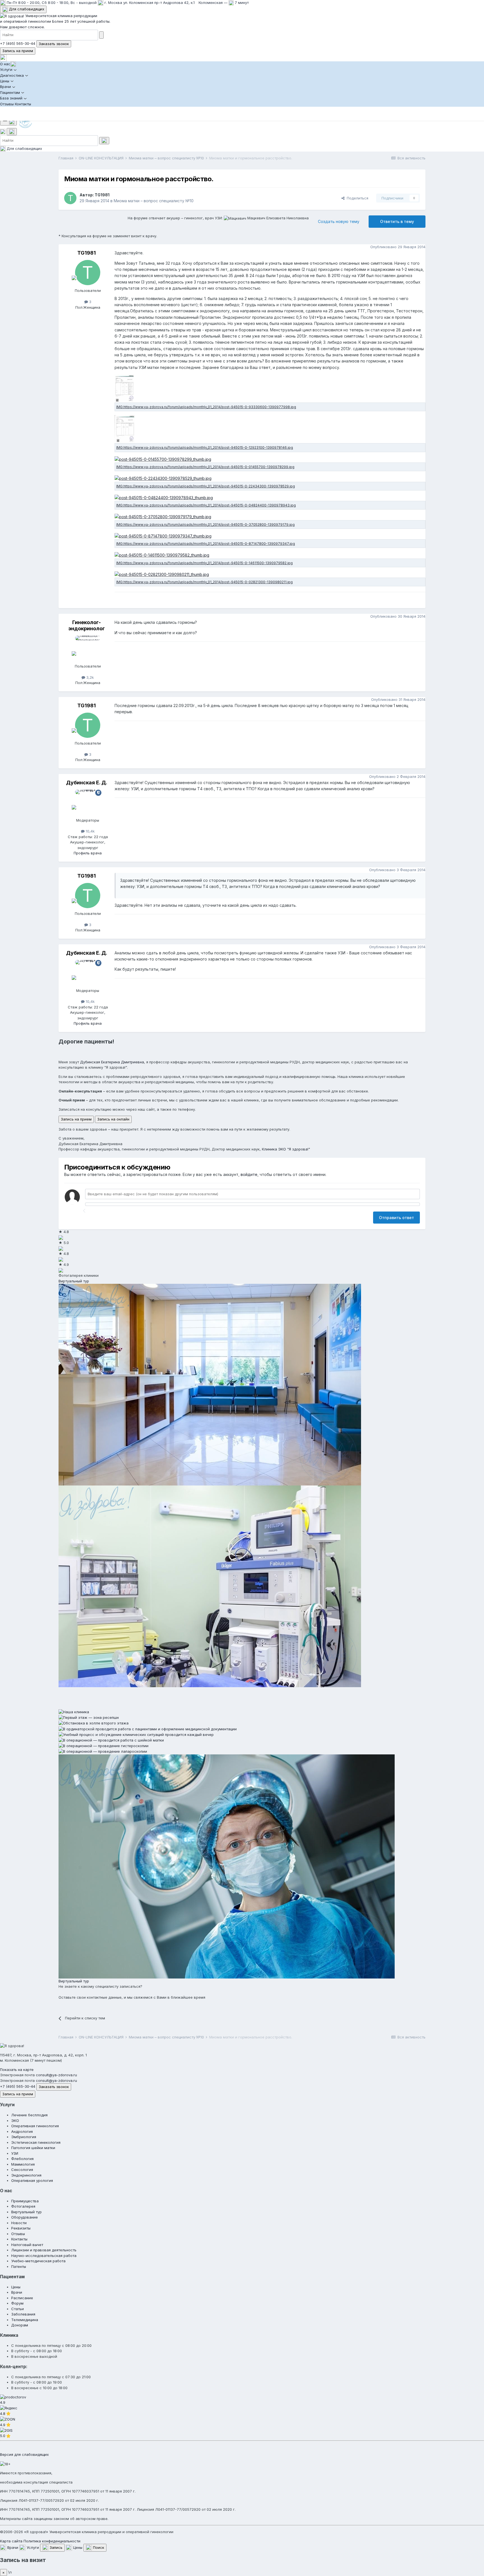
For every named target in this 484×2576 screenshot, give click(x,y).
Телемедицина (25, 2320)
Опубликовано (398, 247)
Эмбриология (24, 2137)
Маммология (23, 2164)
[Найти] (101, 35)
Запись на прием (18, 51)
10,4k (90, 831)
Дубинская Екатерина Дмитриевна (112, 1062)
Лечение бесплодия (29, 2115)
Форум (17, 2303)
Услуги (6, 69)
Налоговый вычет (27, 2245)
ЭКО (15, 2121)
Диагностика (12, 75)
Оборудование (25, 2217)
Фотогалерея (23, 2206)
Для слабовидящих (26, 9)
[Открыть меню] (8, 121)
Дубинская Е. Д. (87, 783)
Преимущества (25, 2201)
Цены (5, 81)
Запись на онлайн (113, 1119)
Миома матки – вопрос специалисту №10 (154, 201)
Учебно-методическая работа (38, 2261)
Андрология (22, 2131)
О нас (5, 64)
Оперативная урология (32, 2180)
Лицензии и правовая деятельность (44, 2250)
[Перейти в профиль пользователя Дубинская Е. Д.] (88, 802)
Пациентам (10, 92)
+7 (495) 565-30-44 (18, 43)
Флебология (22, 2159)
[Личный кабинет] (3, 57)
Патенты (19, 2266)
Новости (19, 2223)
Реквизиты (21, 2228)
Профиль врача (88, 853)
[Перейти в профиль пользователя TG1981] (70, 198)
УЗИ (15, 2153)
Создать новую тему (339, 221)
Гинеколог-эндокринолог (87, 625)
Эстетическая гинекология (36, 2142)
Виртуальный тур (74, 1281)
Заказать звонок (54, 44)
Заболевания (23, 2314)
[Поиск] (12, 132)
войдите (249, 1174)
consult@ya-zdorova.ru (56, 2075)
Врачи (5, 87)
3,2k (89, 677)
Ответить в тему (397, 221)
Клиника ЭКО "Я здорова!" (286, 1149)
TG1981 (102, 195)
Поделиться (356, 198)
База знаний (11, 98)
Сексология (22, 2170)
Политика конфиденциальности (52, 2541)
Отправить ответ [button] (396, 1218)
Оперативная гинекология (35, 2126)
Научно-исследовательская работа (44, 2256)
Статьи (18, 2309)
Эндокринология (26, 2175)
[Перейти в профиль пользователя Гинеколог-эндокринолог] (88, 648)
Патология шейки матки (33, 2148)
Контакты (23, 104)
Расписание (22, 2298)
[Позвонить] (3, 131)
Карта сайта (11, 2541)
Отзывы (7, 104)
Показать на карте (17, 2070)
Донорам (20, 2325)
